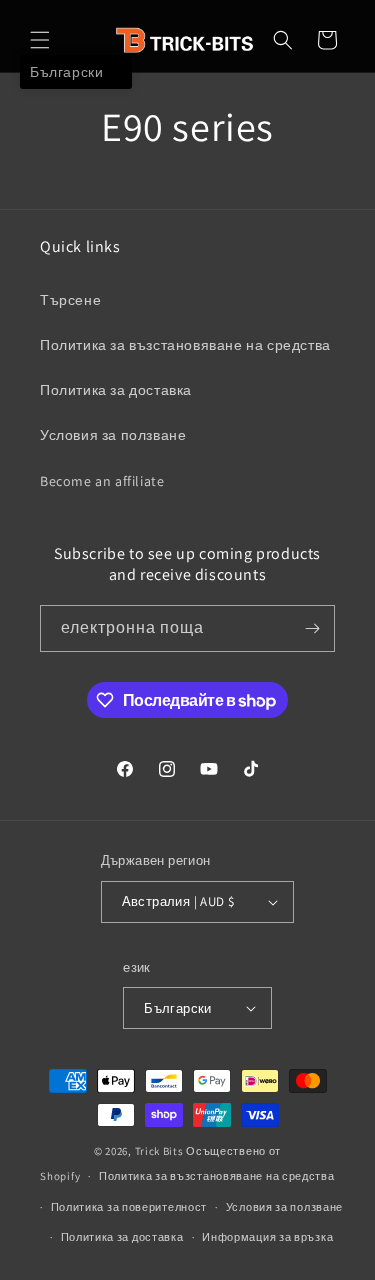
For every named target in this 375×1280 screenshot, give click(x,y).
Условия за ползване (113, 435)
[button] (40, 40)
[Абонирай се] (312, 628)
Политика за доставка (116, 390)
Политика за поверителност (129, 1207)
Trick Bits (159, 1151)
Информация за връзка (267, 1237)
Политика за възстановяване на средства (185, 345)
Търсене (70, 300)
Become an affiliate (102, 481)
